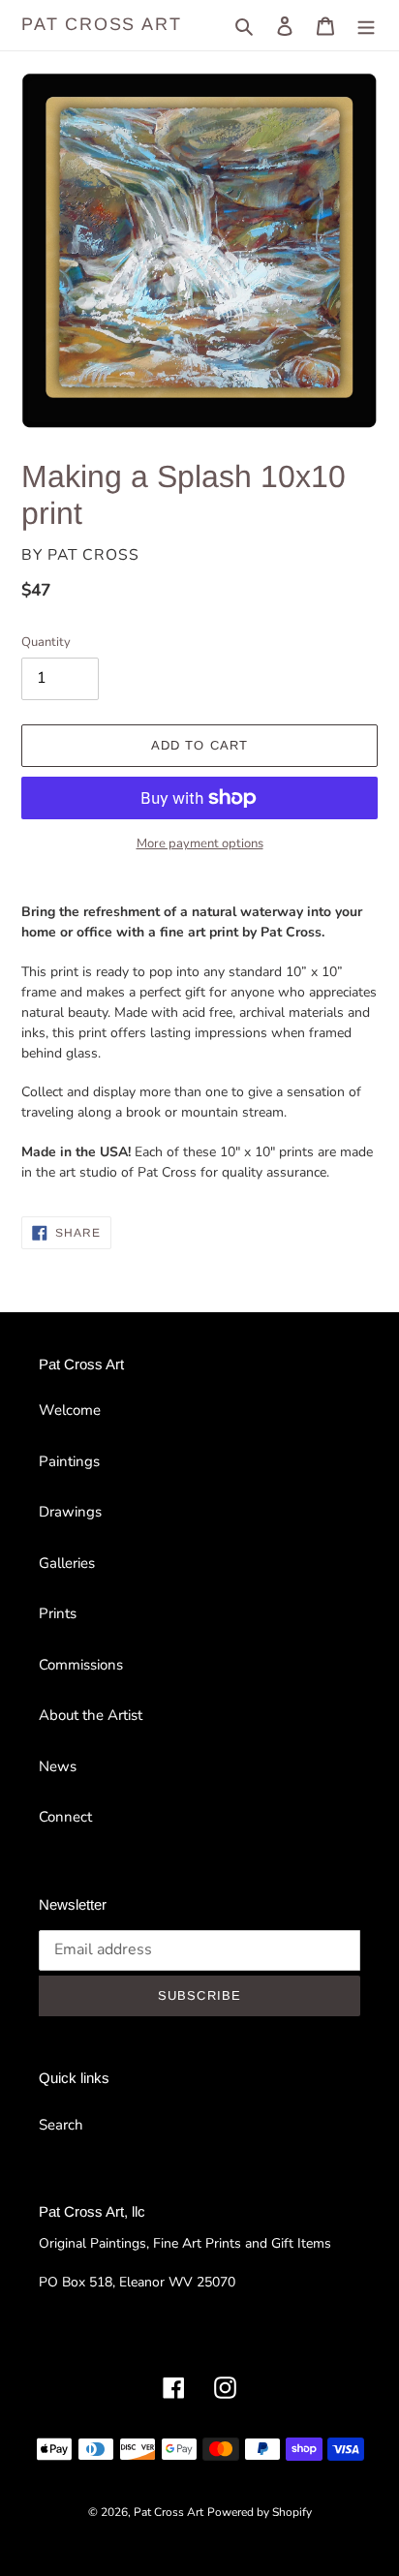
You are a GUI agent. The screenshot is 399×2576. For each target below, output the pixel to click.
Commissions (81, 1665)
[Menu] (366, 26)
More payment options (200, 843)
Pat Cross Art (101, 24)
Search (61, 2125)
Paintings (69, 1461)
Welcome (70, 1410)
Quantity (46, 642)
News (58, 1766)
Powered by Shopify (260, 2512)
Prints (58, 1613)
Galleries (67, 1563)
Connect (65, 1817)
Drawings (70, 1512)
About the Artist (91, 1715)
